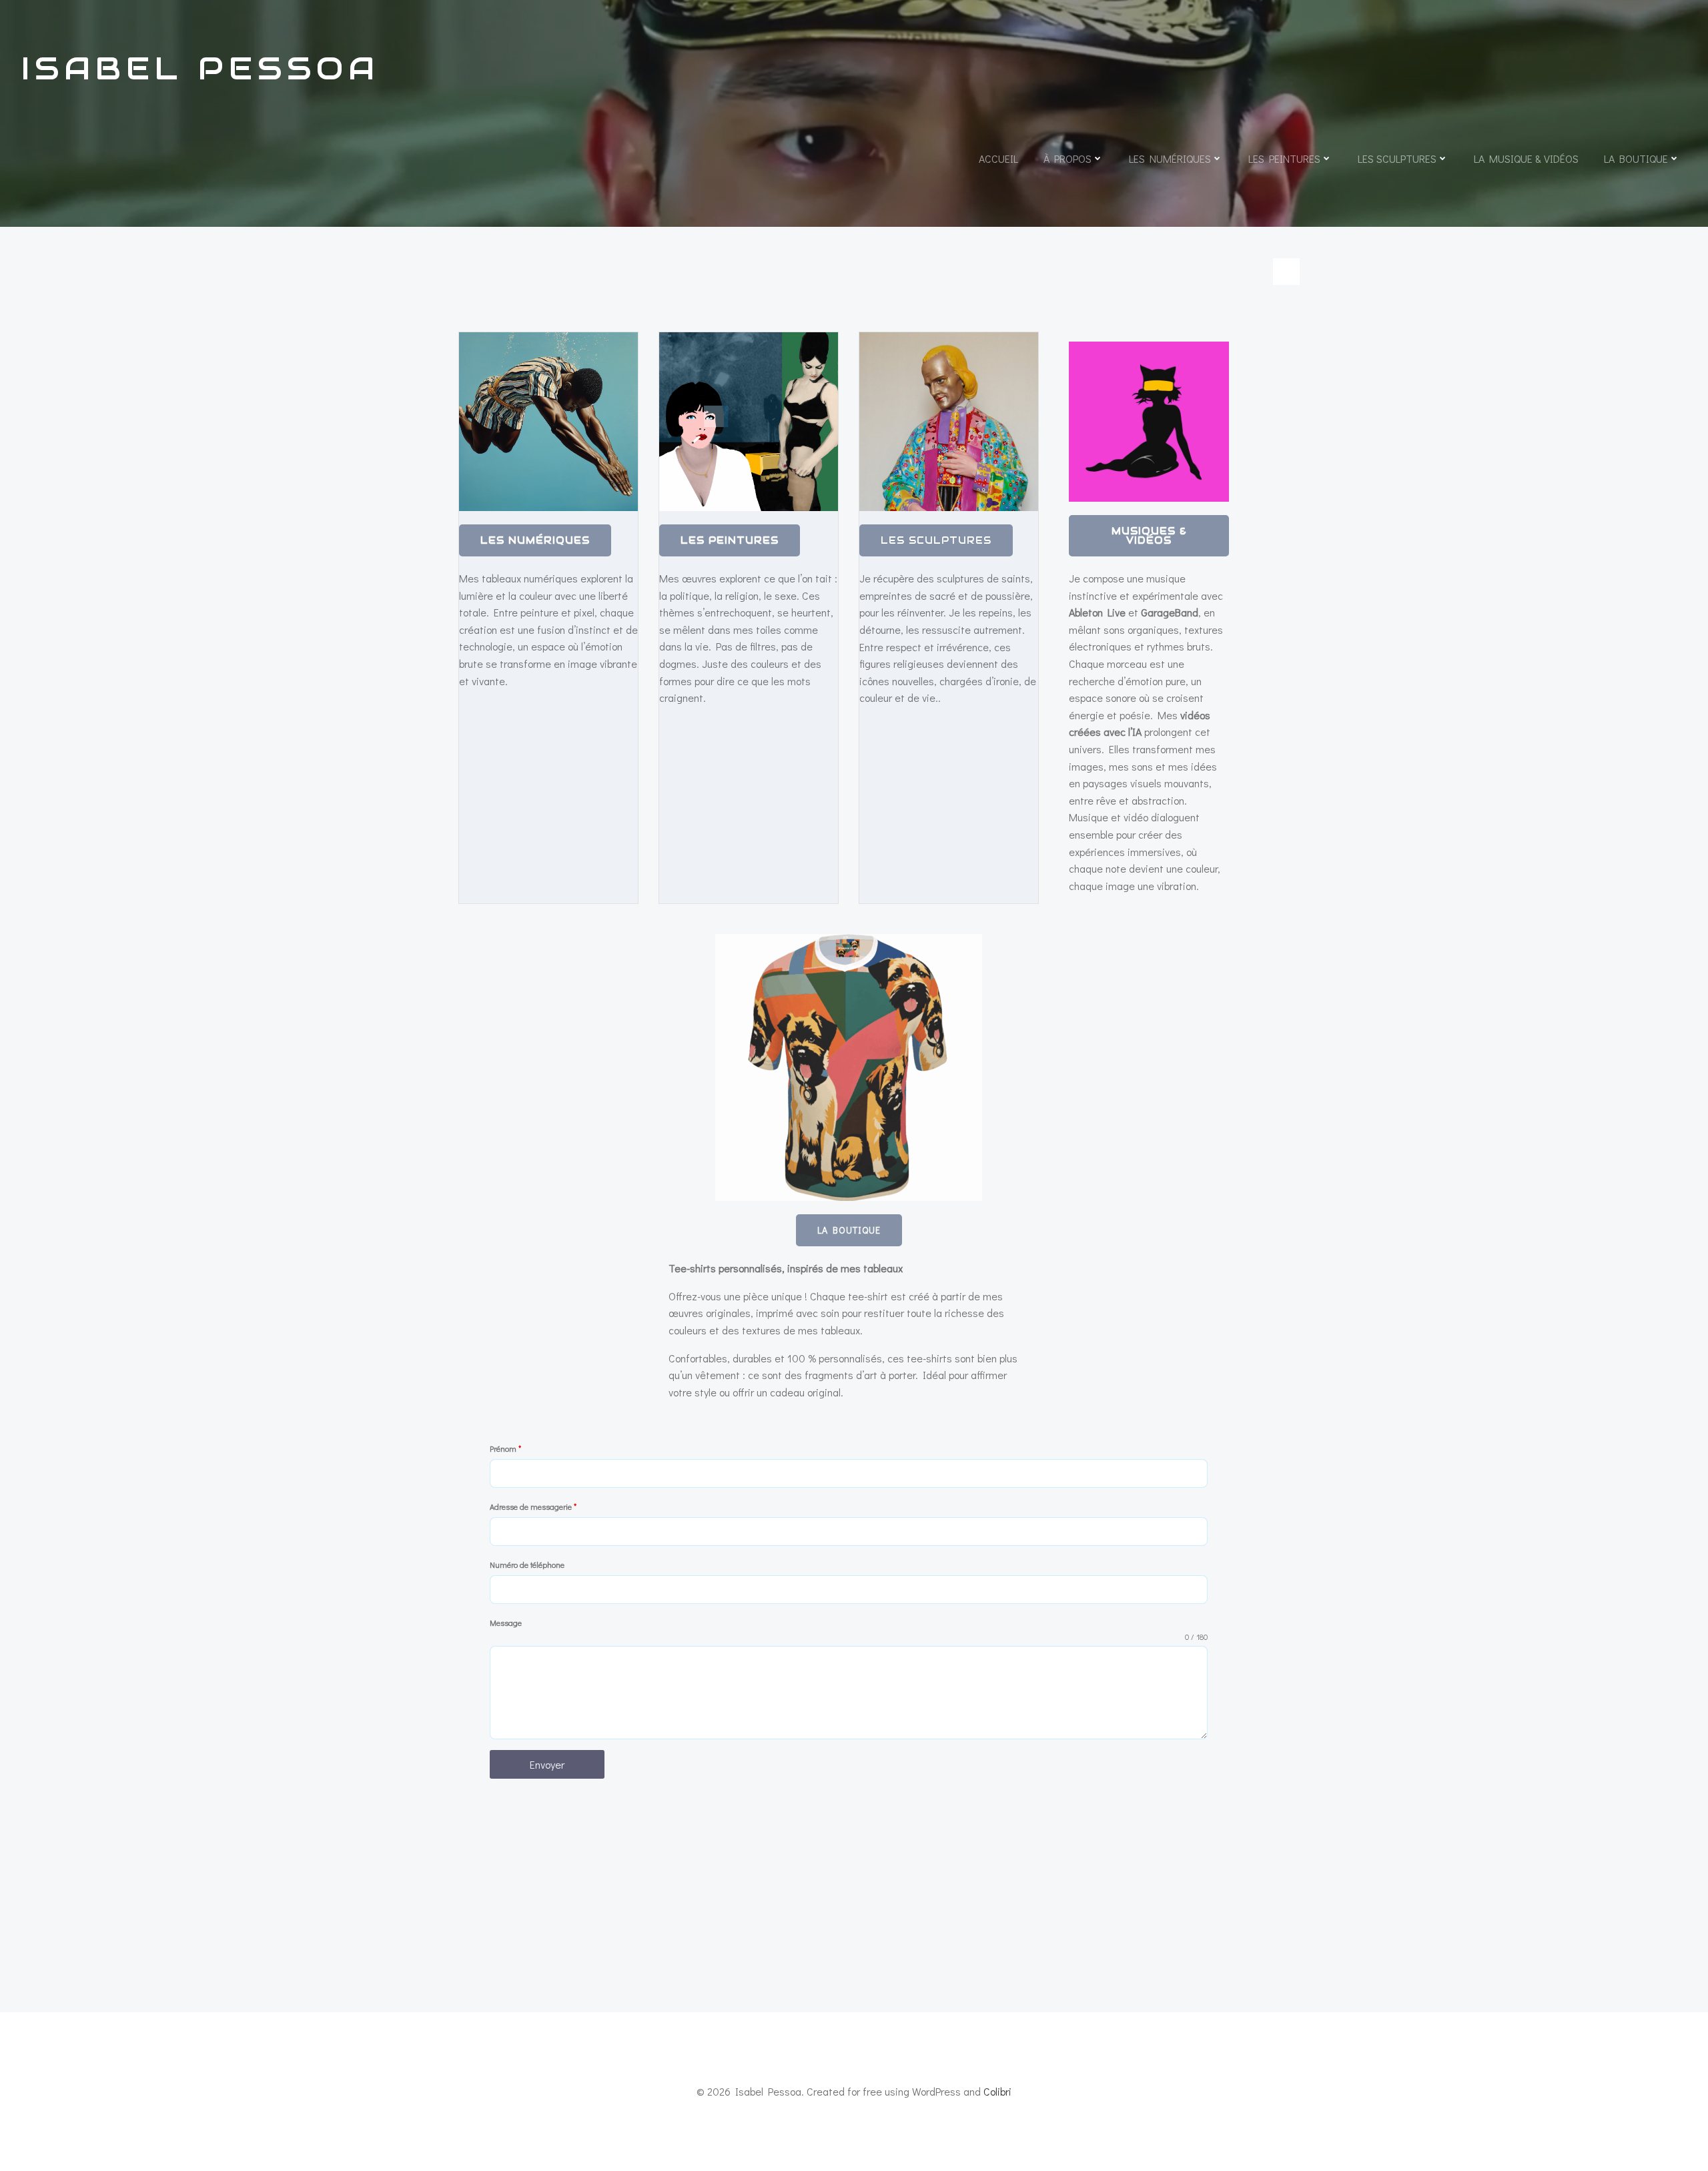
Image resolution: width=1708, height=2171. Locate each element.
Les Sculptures (1397, 158)
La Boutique (1636, 158)
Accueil (998, 158)
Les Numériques (1170, 158)
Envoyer (547, 1764)
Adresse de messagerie (533, 1506)
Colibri (997, 2091)
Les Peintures (1284, 158)
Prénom (505, 1448)
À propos (1067, 158)
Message (506, 1623)
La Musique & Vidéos (1526, 158)
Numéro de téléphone (527, 1565)
